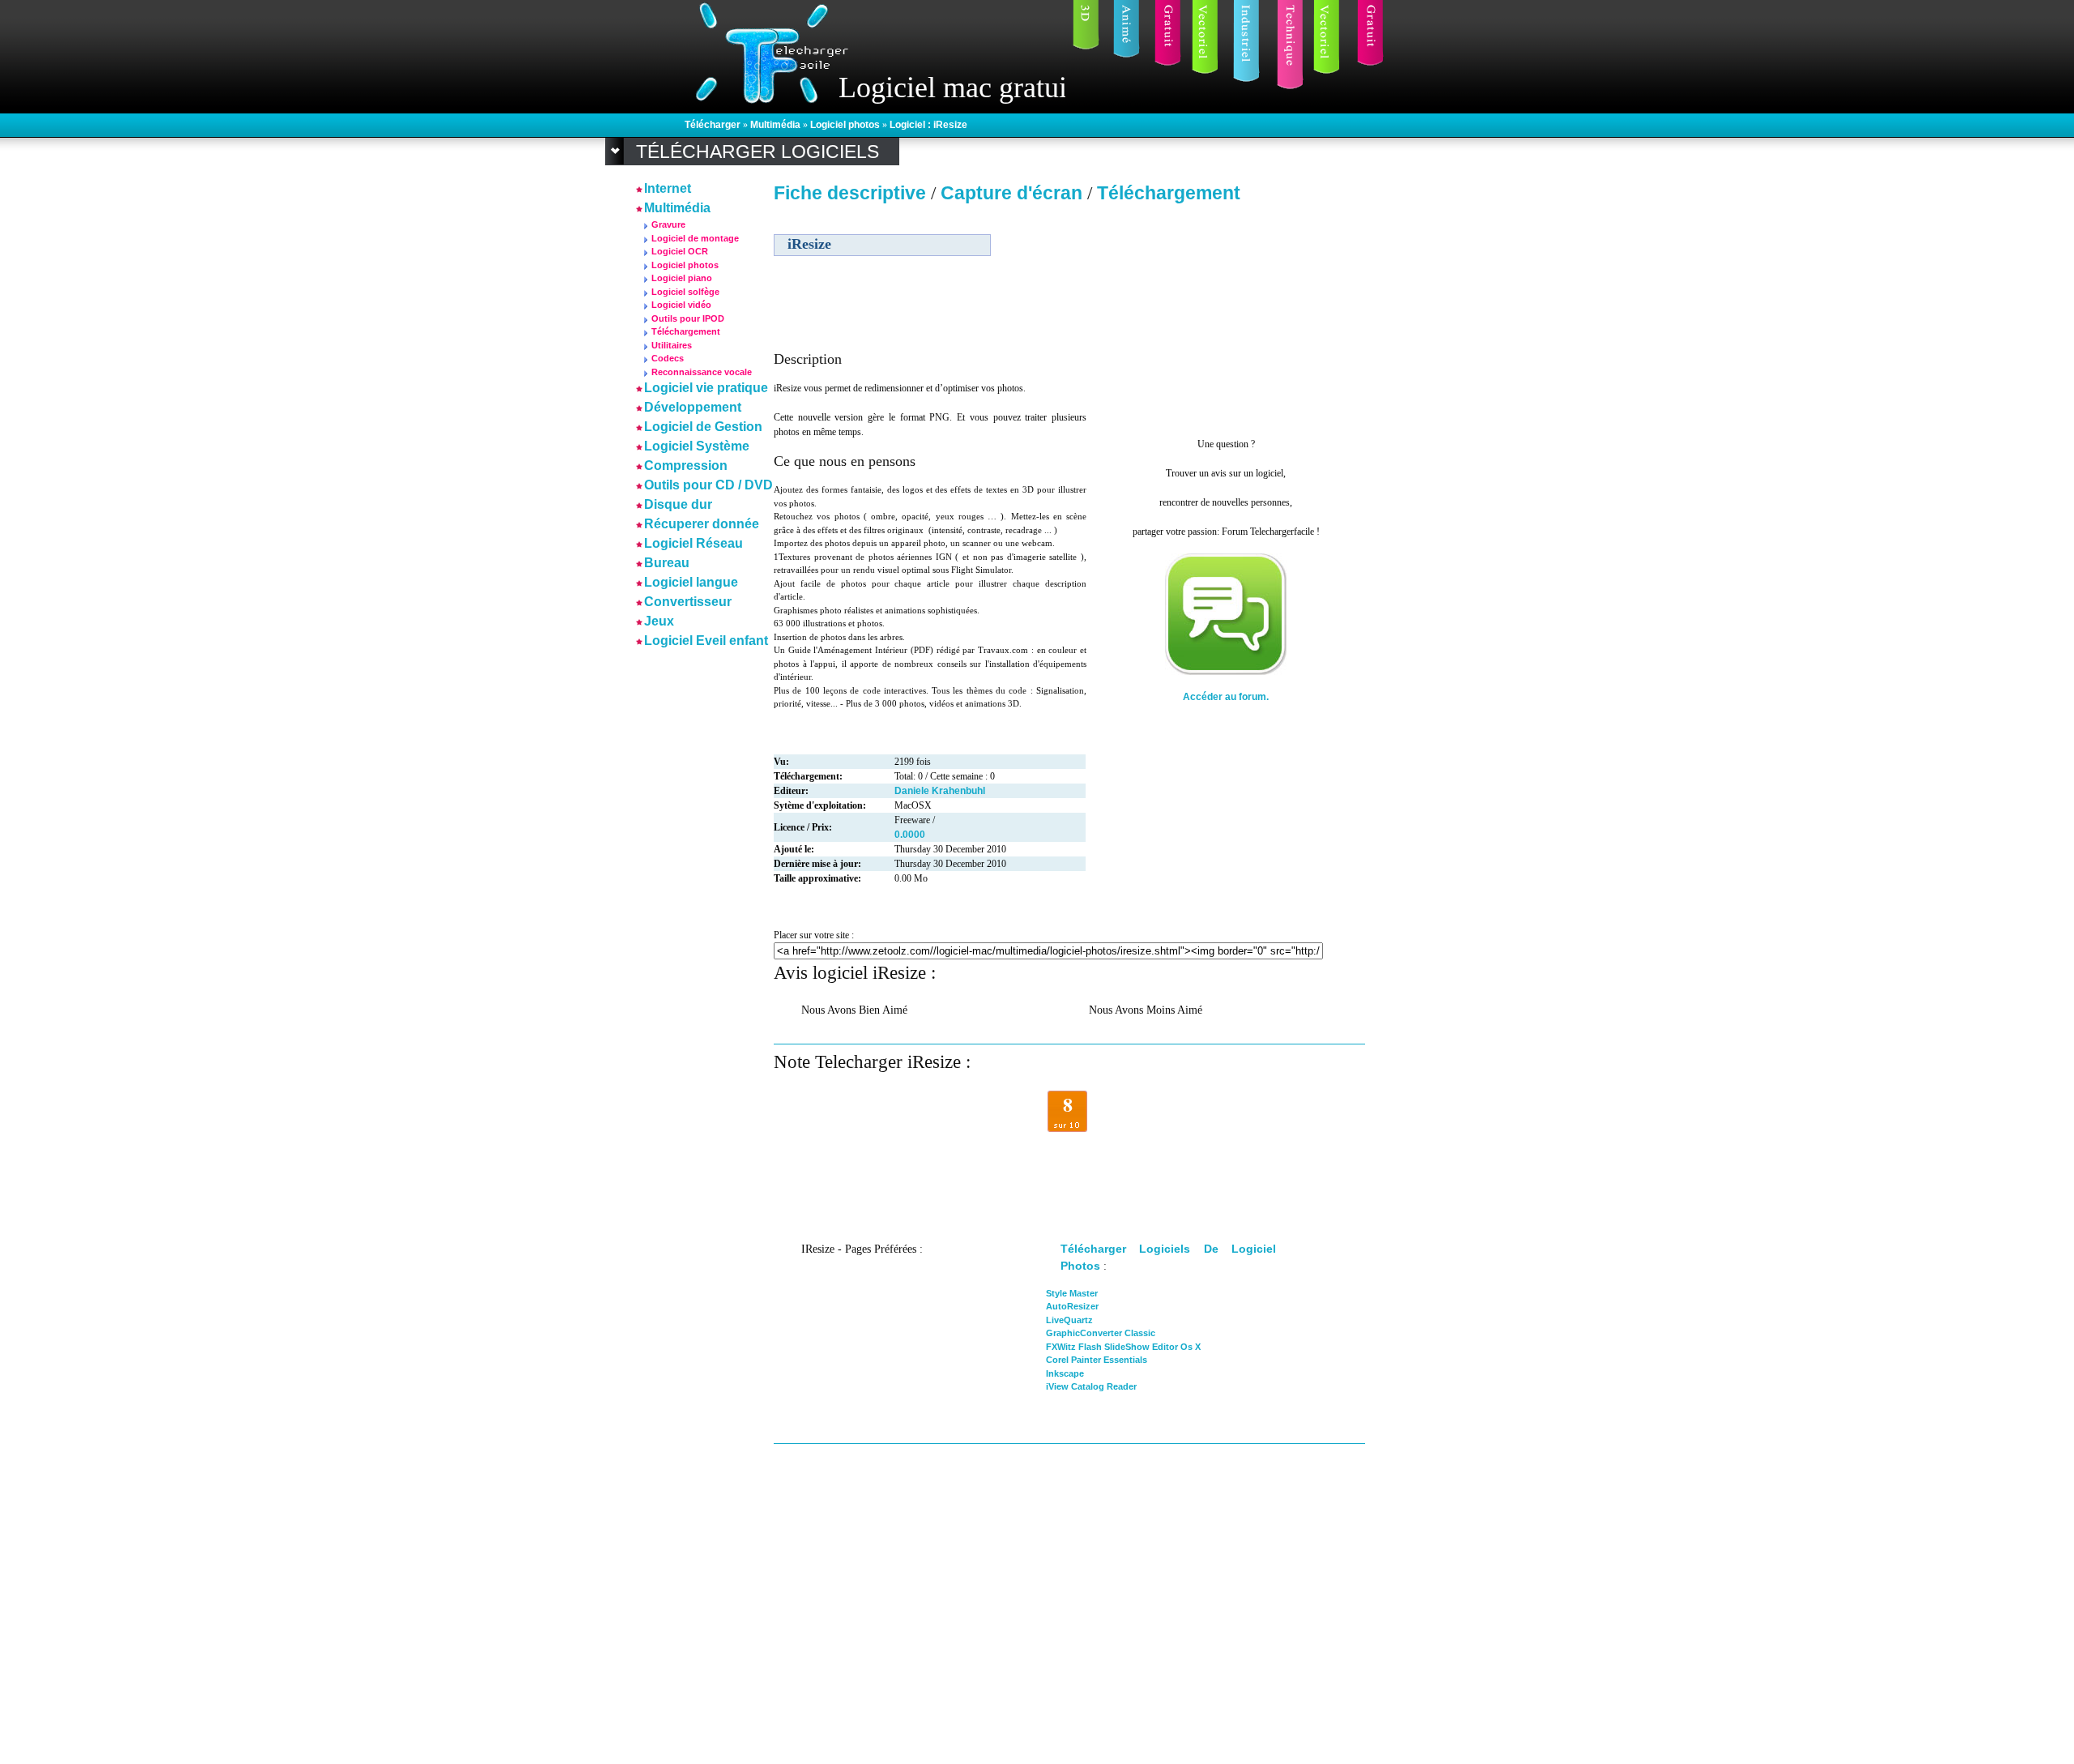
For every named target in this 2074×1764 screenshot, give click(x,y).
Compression (686, 466)
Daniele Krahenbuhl (940, 791)
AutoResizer (1072, 1306)
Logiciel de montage (695, 238)
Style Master (1072, 1293)
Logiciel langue (691, 582)
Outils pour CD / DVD (708, 485)
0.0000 (910, 835)
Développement (693, 407)
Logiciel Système (697, 446)
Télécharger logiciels (757, 152)
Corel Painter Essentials (1097, 1360)
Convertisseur (688, 602)
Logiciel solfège (685, 292)
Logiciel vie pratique (706, 388)
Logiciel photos (846, 125)
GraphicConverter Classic (1101, 1333)
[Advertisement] (685, 895)
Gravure (668, 224)
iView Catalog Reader (1091, 1386)
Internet (668, 188)
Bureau (667, 563)
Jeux (659, 621)
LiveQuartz (1069, 1320)
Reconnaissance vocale (702, 372)
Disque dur (678, 504)
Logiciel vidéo (681, 305)
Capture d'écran (1014, 193)
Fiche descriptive (850, 193)
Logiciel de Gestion (703, 427)
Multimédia (777, 125)
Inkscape (1065, 1373)
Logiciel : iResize (928, 125)
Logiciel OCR (680, 251)
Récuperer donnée (702, 524)
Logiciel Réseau (693, 543)
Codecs (668, 358)
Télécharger (714, 125)
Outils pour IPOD (688, 318)
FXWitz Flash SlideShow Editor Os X (1123, 1347)
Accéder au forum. (1226, 697)
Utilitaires (672, 345)
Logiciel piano (682, 278)
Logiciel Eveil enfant (706, 641)
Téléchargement (686, 331)
